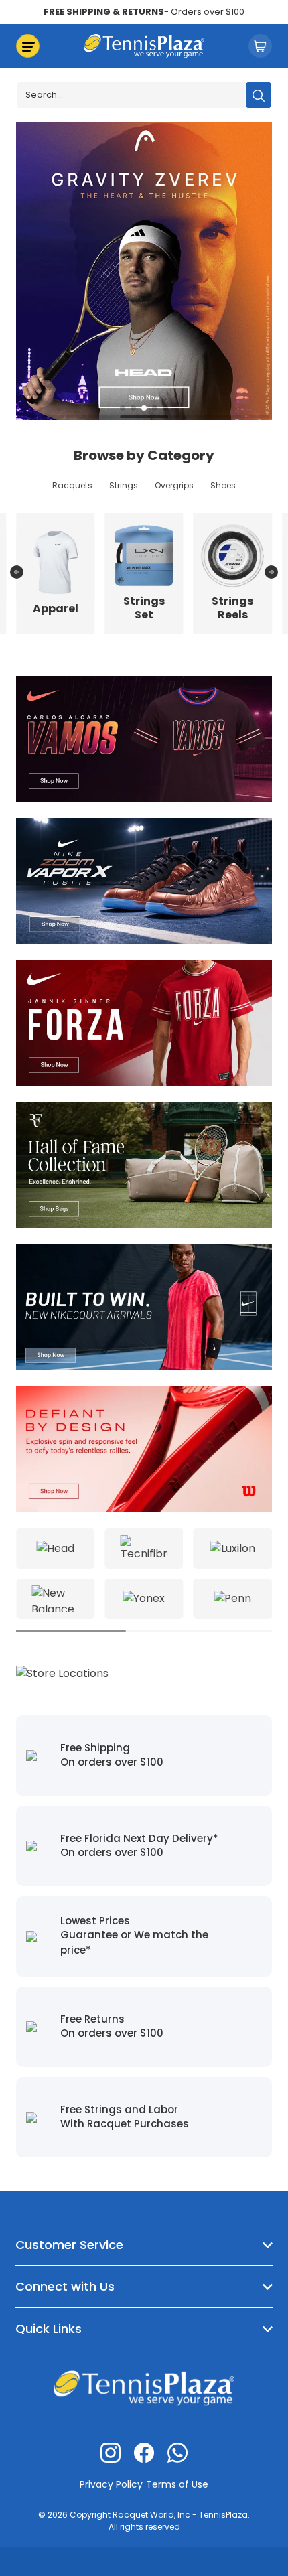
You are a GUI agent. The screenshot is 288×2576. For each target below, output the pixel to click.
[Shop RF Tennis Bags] (144, 1164)
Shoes (223, 485)
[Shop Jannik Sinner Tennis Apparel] (144, 1022)
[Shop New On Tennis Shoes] (150, 270)
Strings (124, 485)
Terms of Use (177, 2484)
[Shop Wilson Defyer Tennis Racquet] (144, 1448)
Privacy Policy (111, 2484)
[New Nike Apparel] (144, 1306)
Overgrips (174, 485)
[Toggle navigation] (28, 46)
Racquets (72, 485)
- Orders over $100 (144, 12)
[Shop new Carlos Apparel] (144, 738)
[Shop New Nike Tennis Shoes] (144, 880)
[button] (123, 408)
